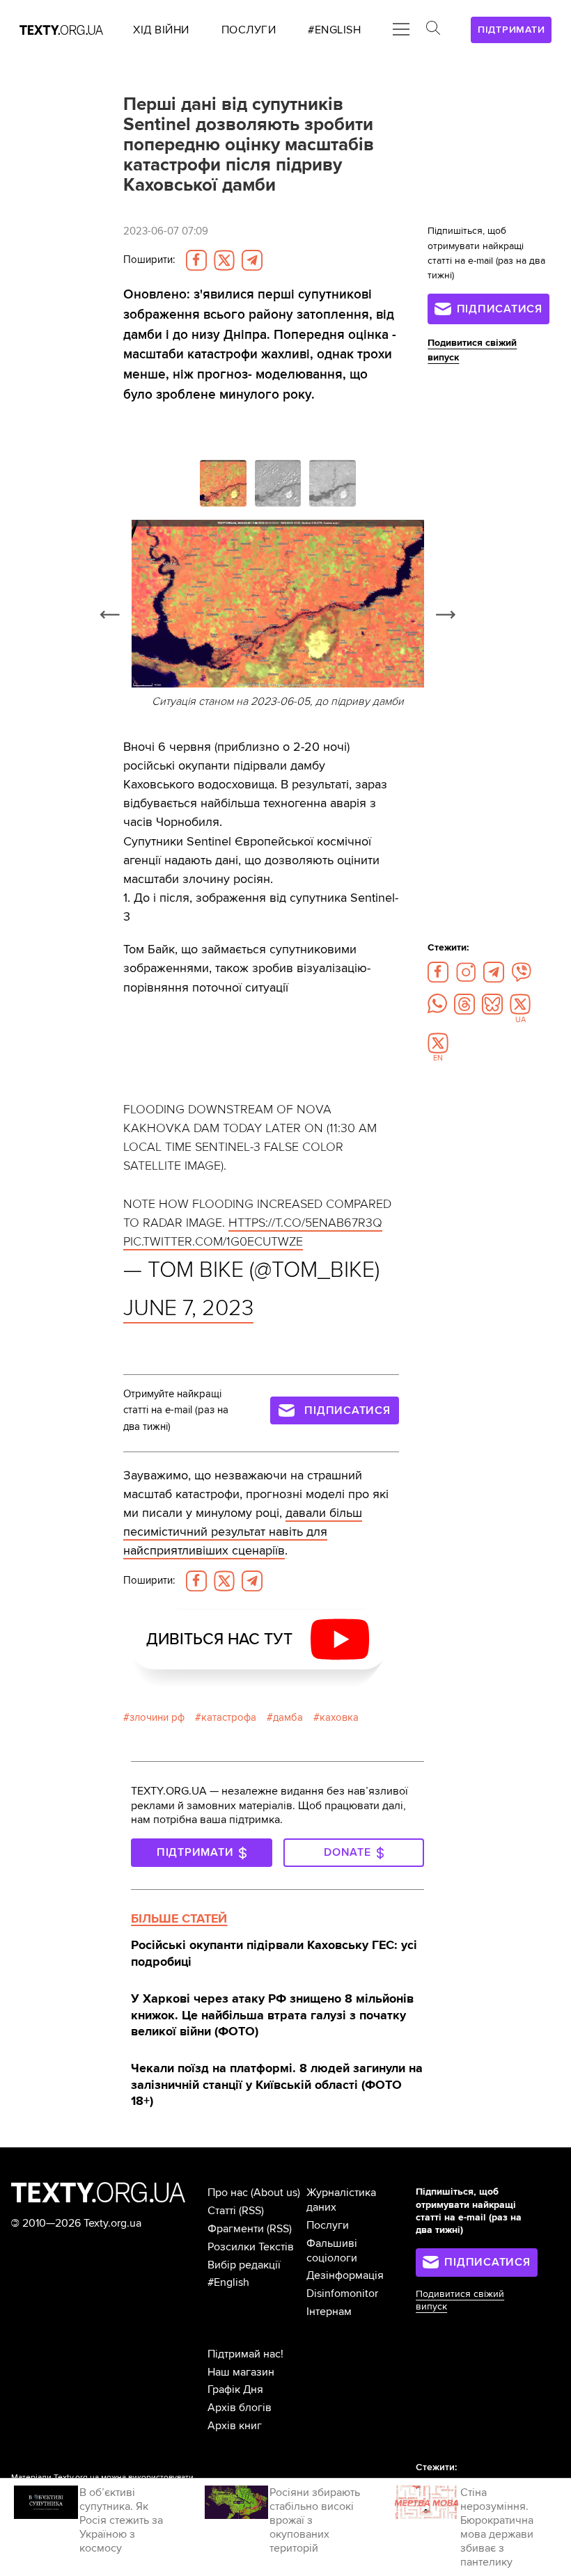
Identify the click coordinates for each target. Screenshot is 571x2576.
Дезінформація (345, 2275)
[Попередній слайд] (110, 615)
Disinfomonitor (342, 2293)
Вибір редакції (244, 2265)
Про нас (228, 2193)
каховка (339, 1718)
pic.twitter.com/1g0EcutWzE (213, 1241)
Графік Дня (235, 2390)
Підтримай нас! (245, 2354)
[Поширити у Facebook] (196, 260)
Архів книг (235, 2426)
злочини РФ (157, 1718)
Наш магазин (241, 2372)
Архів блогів (240, 2408)
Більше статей (179, 1918)
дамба (288, 1718)
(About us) (275, 2193)
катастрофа (229, 1718)
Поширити (149, 260)
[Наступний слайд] (445, 615)
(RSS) (251, 2211)
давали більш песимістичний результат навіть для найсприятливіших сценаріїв (243, 1532)
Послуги (328, 2225)
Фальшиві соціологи (332, 2251)
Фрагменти (236, 2229)
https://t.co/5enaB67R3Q (305, 1223)
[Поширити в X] (224, 260)
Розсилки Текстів (251, 2247)
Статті (222, 2211)
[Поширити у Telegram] (252, 260)
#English (228, 2282)
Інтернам (329, 2312)
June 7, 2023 (188, 1308)
